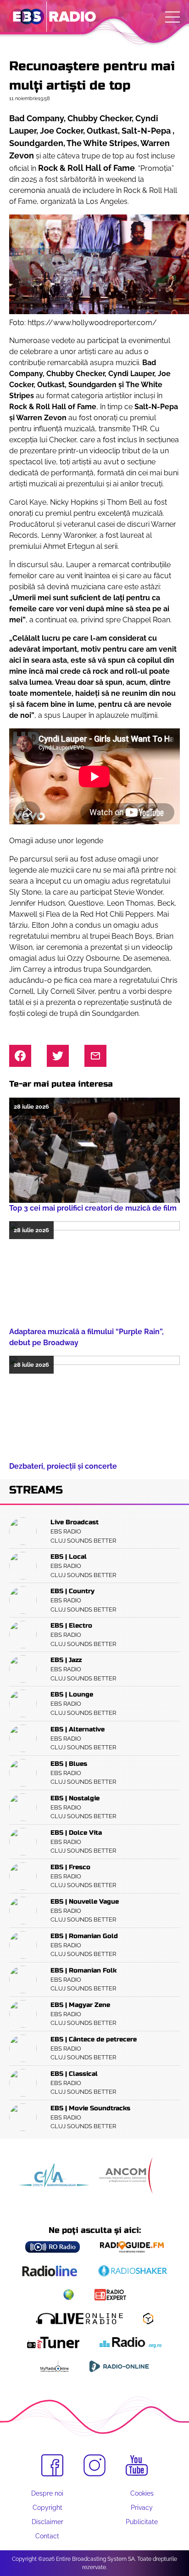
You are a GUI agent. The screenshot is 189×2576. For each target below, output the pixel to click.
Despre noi (47, 2493)
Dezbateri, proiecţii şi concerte (63, 1466)
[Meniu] (172, 17)
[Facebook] (52, 2465)
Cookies (142, 2493)
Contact (47, 2536)
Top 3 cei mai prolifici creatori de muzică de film (93, 1208)
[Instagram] (94, 2465)
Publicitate (142, 2522)
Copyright (47, 2508)
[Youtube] (137, 2466)
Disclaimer (47, 2522)
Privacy (142, 2508)
